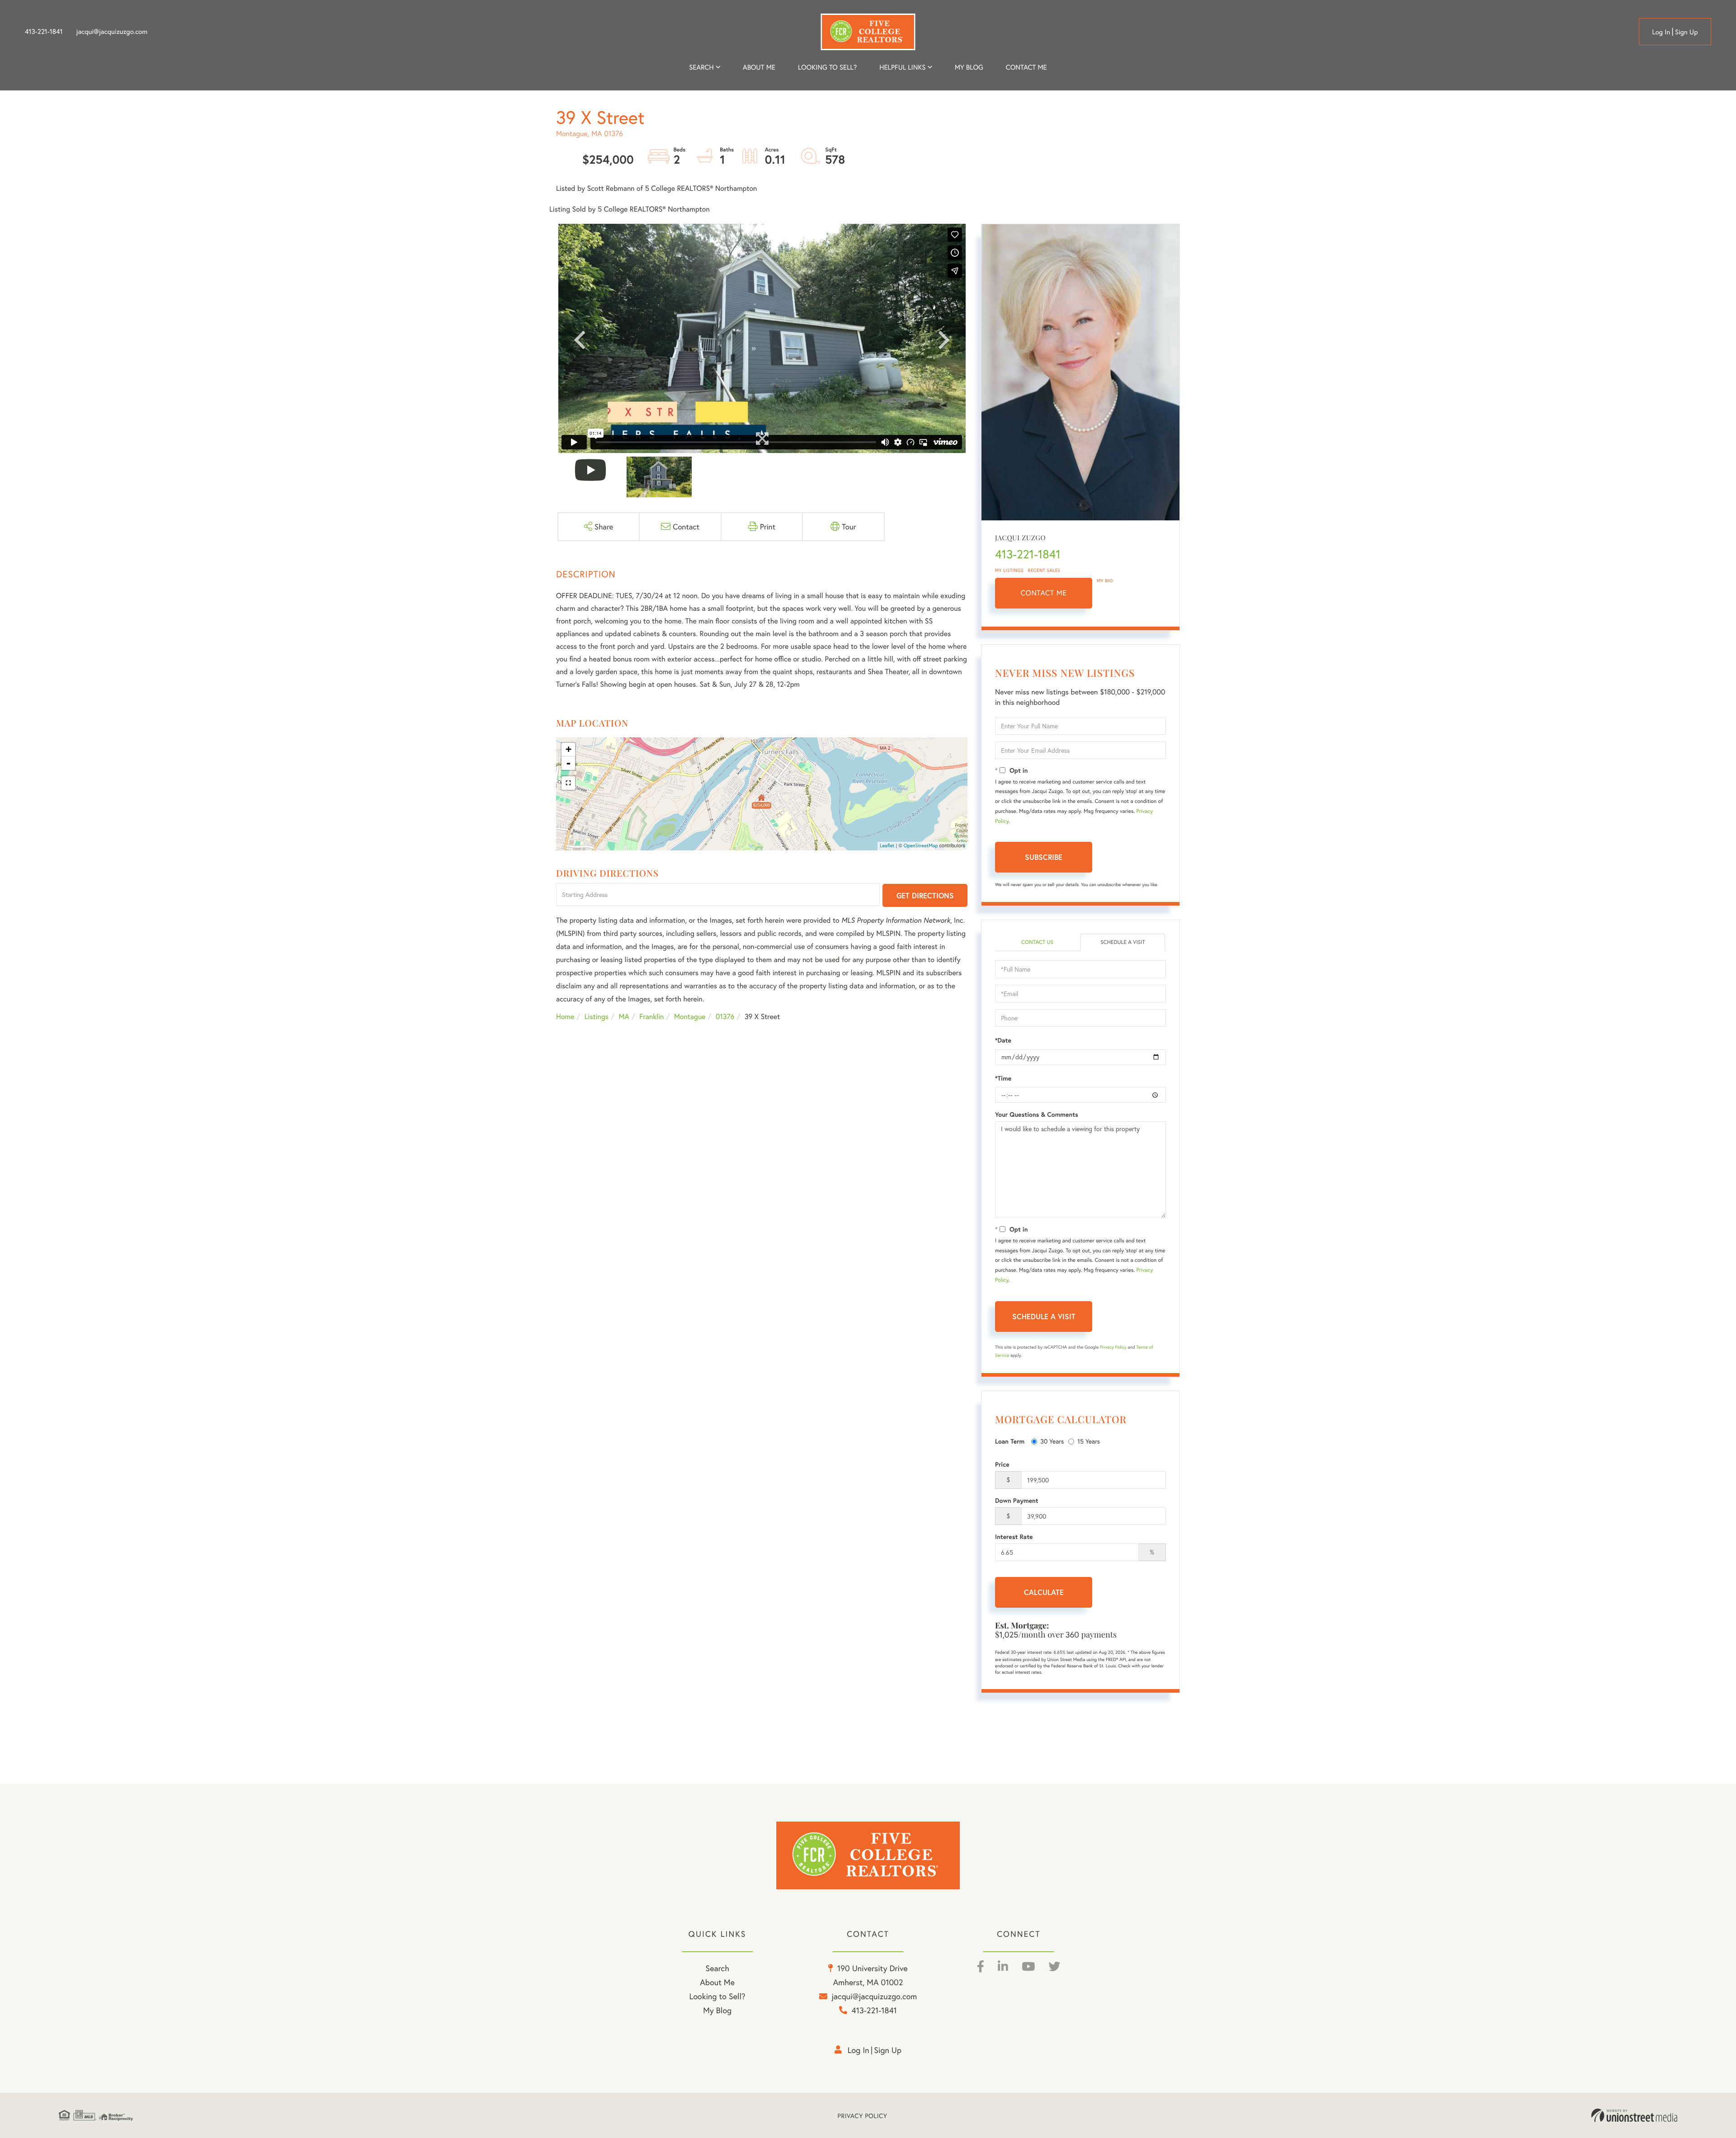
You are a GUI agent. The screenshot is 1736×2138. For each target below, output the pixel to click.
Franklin (651, 1017)
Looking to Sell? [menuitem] (827, 67)
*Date (1003, 1040)
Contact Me (1044, 593)
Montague (690, 1017)
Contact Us (1037, 942)
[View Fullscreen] (568, 783)
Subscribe (1044, 857)
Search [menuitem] (701, 67)
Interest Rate (1014, 1537)
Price (1002, 1464)
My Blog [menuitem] (969, 67)
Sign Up (1686, 32)
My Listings (1009, 570)
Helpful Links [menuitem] (902, 67)
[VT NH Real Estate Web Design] (1634, 2115)
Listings (597, 1017)
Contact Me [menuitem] (1026, 67)
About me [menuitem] (759, 67)
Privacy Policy (1113, 1347)
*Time (1003, 1078)
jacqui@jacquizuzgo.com (112, 32)
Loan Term (1010, 1441)
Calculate (1044, 1592)
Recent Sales (1044, 570)
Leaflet (887, 846)
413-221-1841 (44, 32)
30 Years (1052, 1441)
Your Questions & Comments (1037, 1114)
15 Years (1089, 1441)
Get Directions (925, 895)
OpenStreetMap (921, 846)
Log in (1661, 32)
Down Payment (1017, 1501)
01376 (725, 1017)
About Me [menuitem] (717, 1982)
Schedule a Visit (1123, 942)
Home (565, 1017)
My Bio (1105, 581)
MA (624, 1017)
